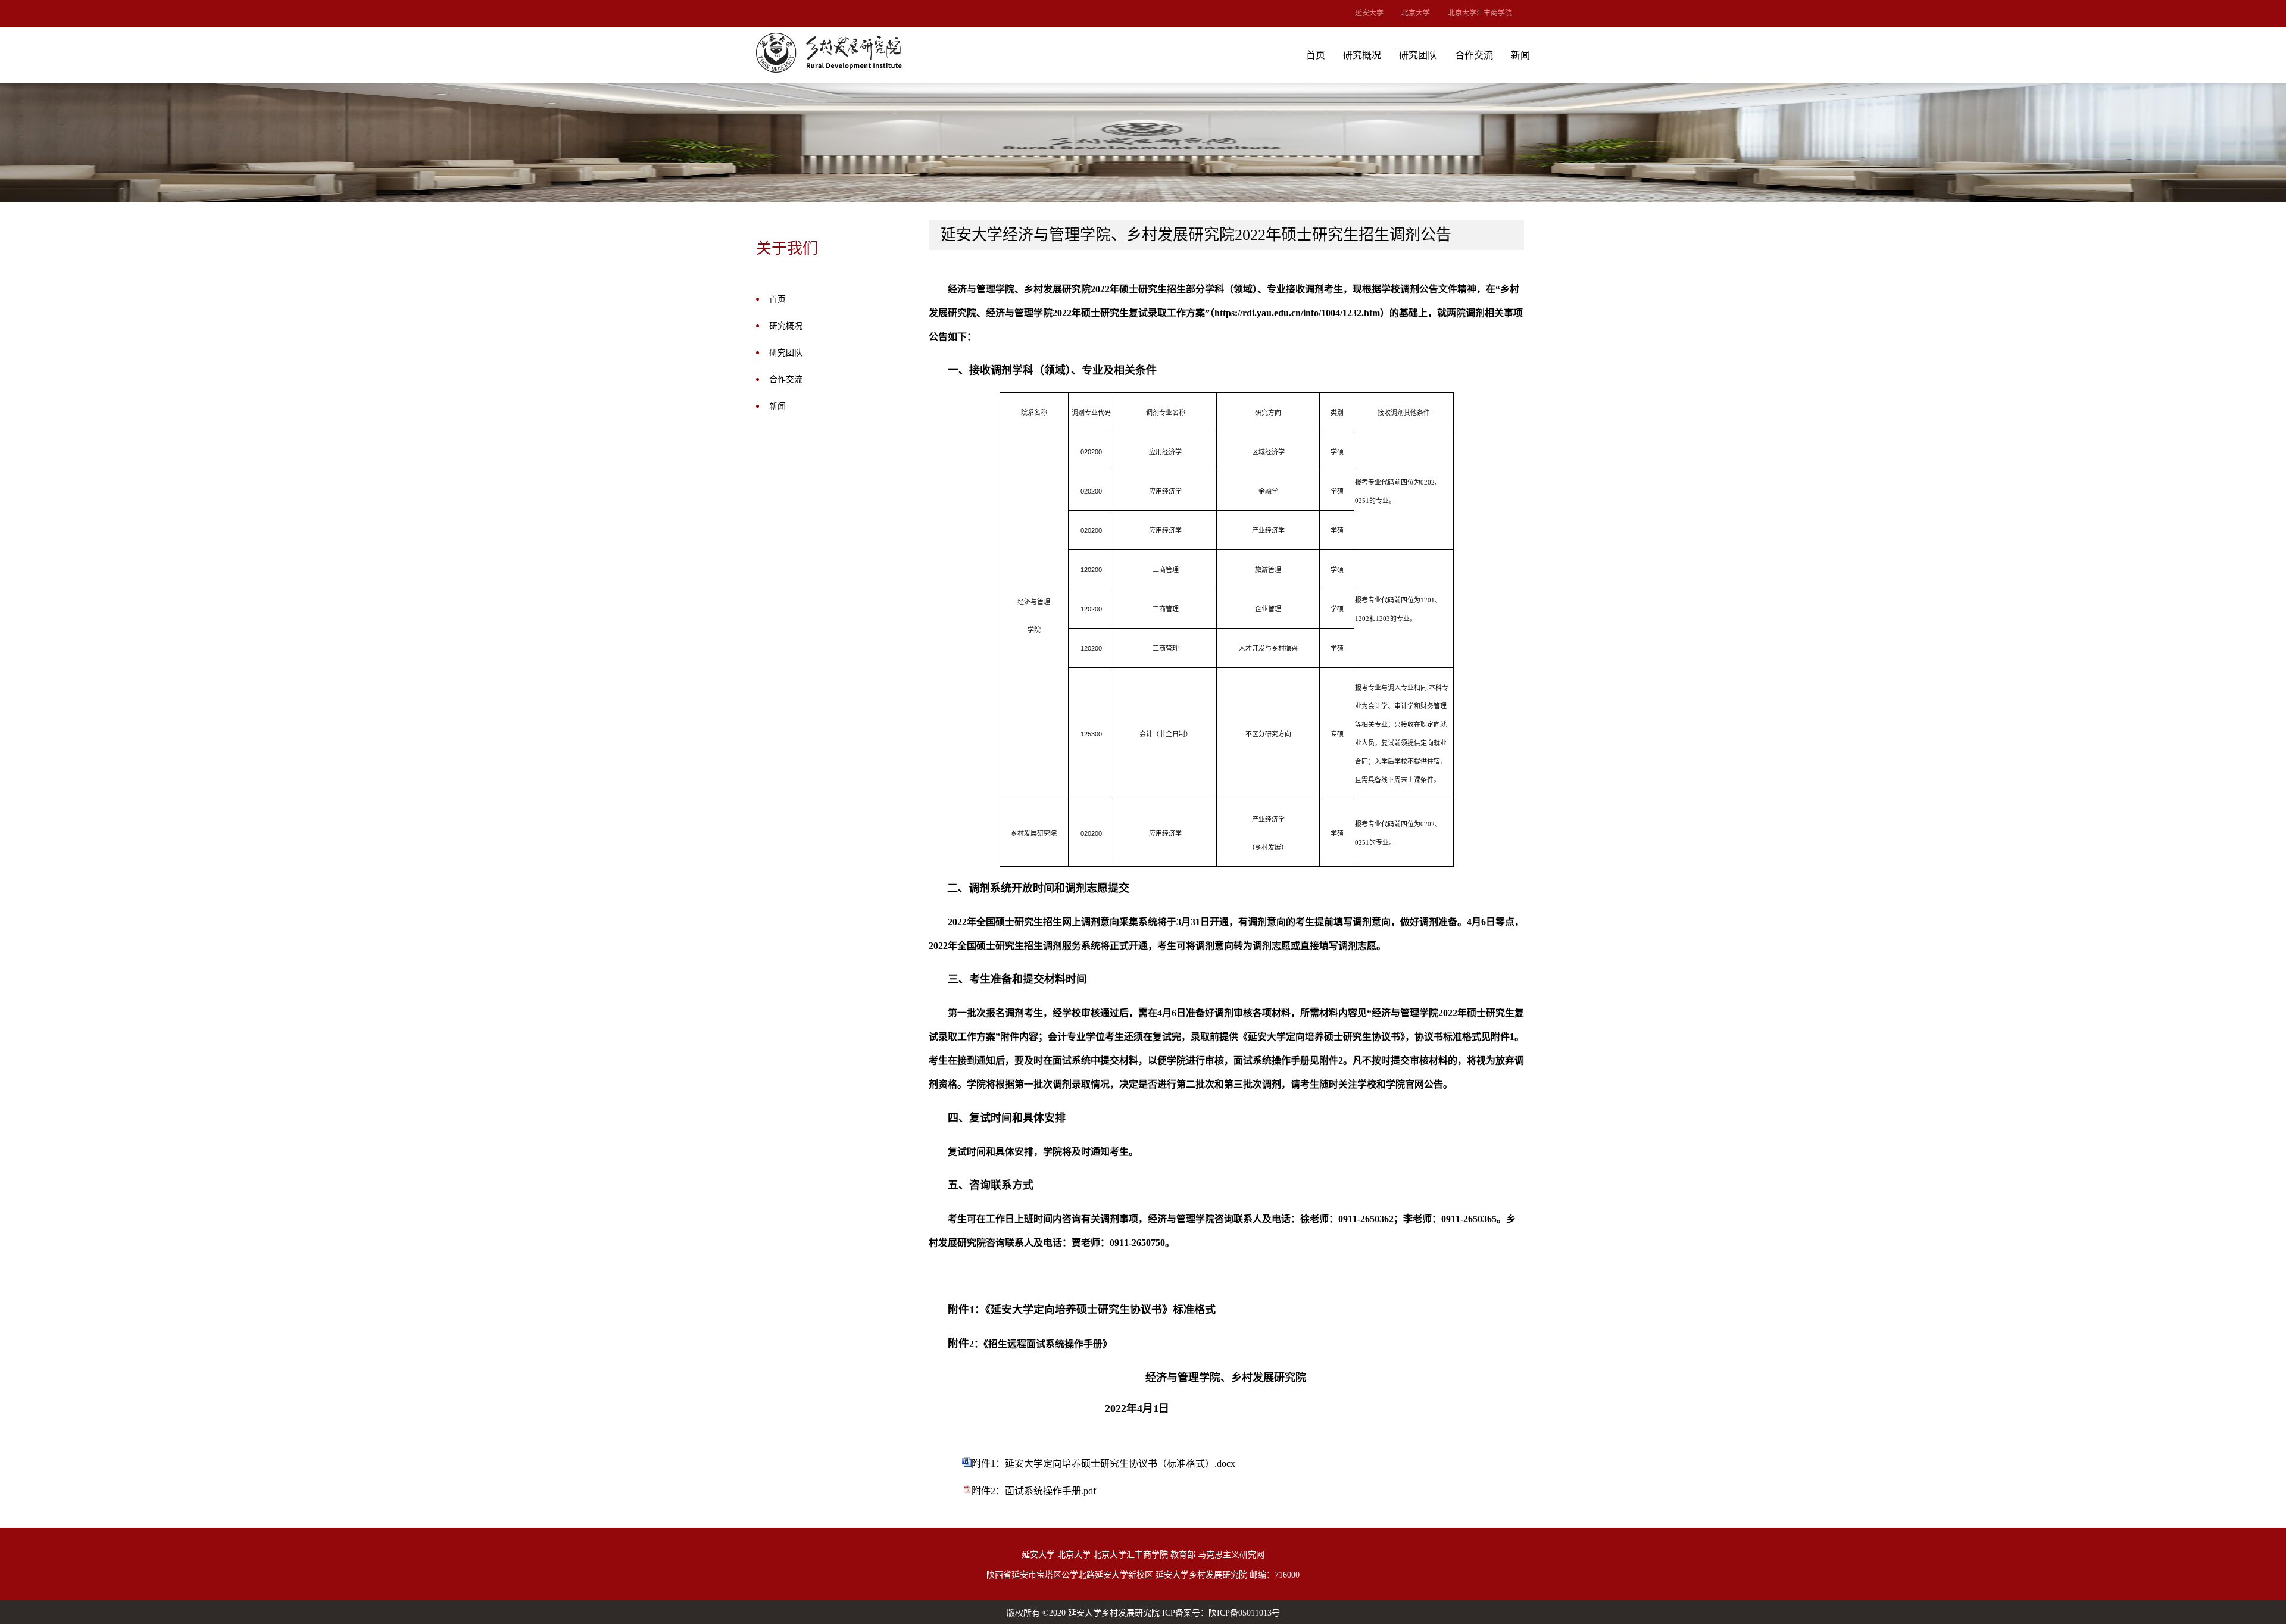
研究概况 (1362, 55)
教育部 (1183, 1555)
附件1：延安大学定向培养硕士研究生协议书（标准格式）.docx (1103, 1464)
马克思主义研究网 (1231, 1555)
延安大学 (1369, 13)
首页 (1316, 55)
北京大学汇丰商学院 (1480, 13)
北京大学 (1416, 13)
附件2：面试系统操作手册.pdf (1034, 1491)
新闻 (1520, 55)
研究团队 (1418, 55)
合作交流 (1474, 55)
